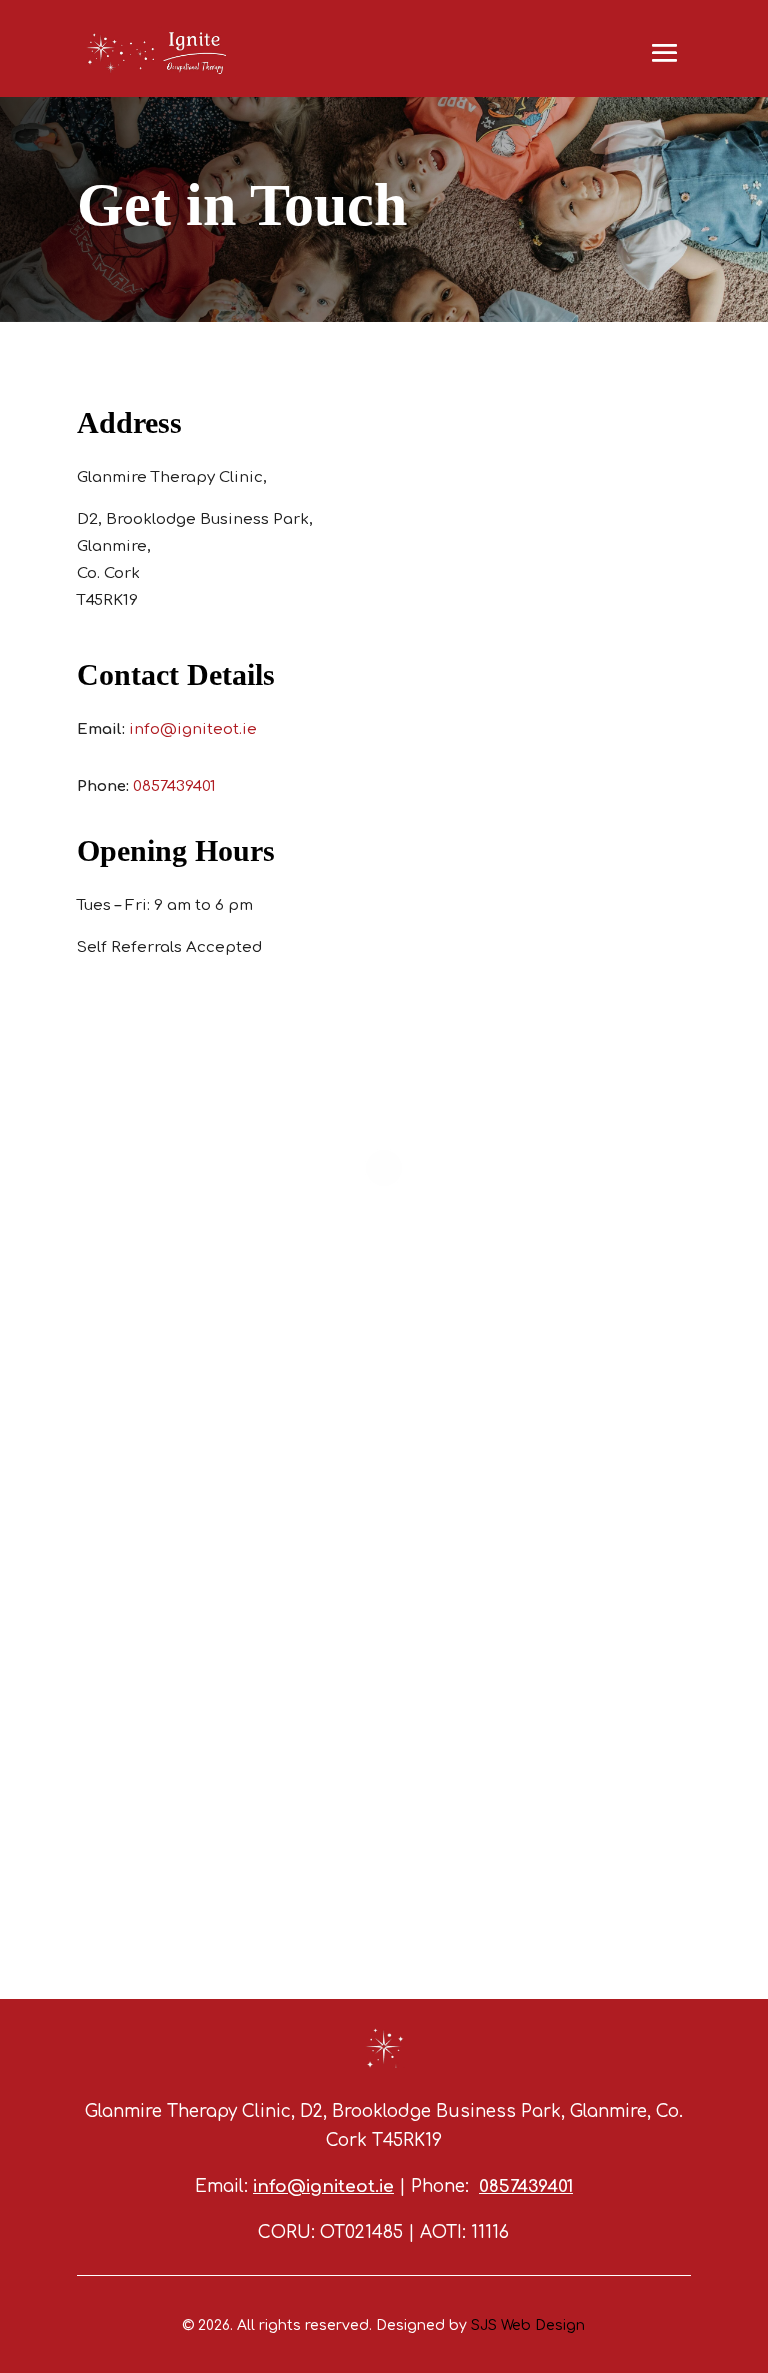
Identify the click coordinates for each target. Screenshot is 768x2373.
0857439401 (174, 786)
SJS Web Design (528, 2325)
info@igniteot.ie (193, 729)
